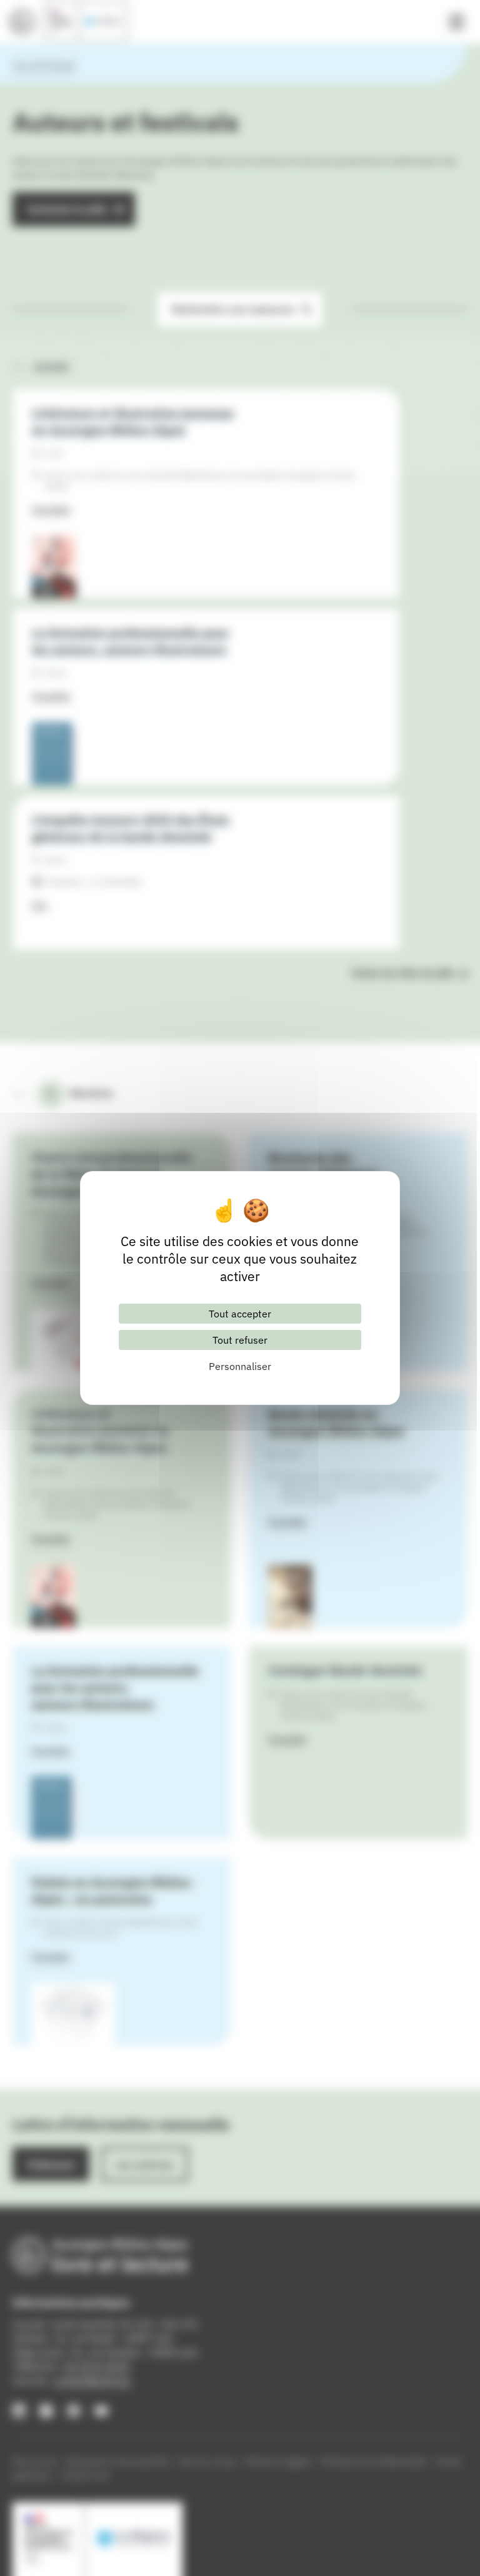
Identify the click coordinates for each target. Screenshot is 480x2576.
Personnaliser (240, 1366)
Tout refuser (240, 1340)
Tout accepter (240, 1314)
